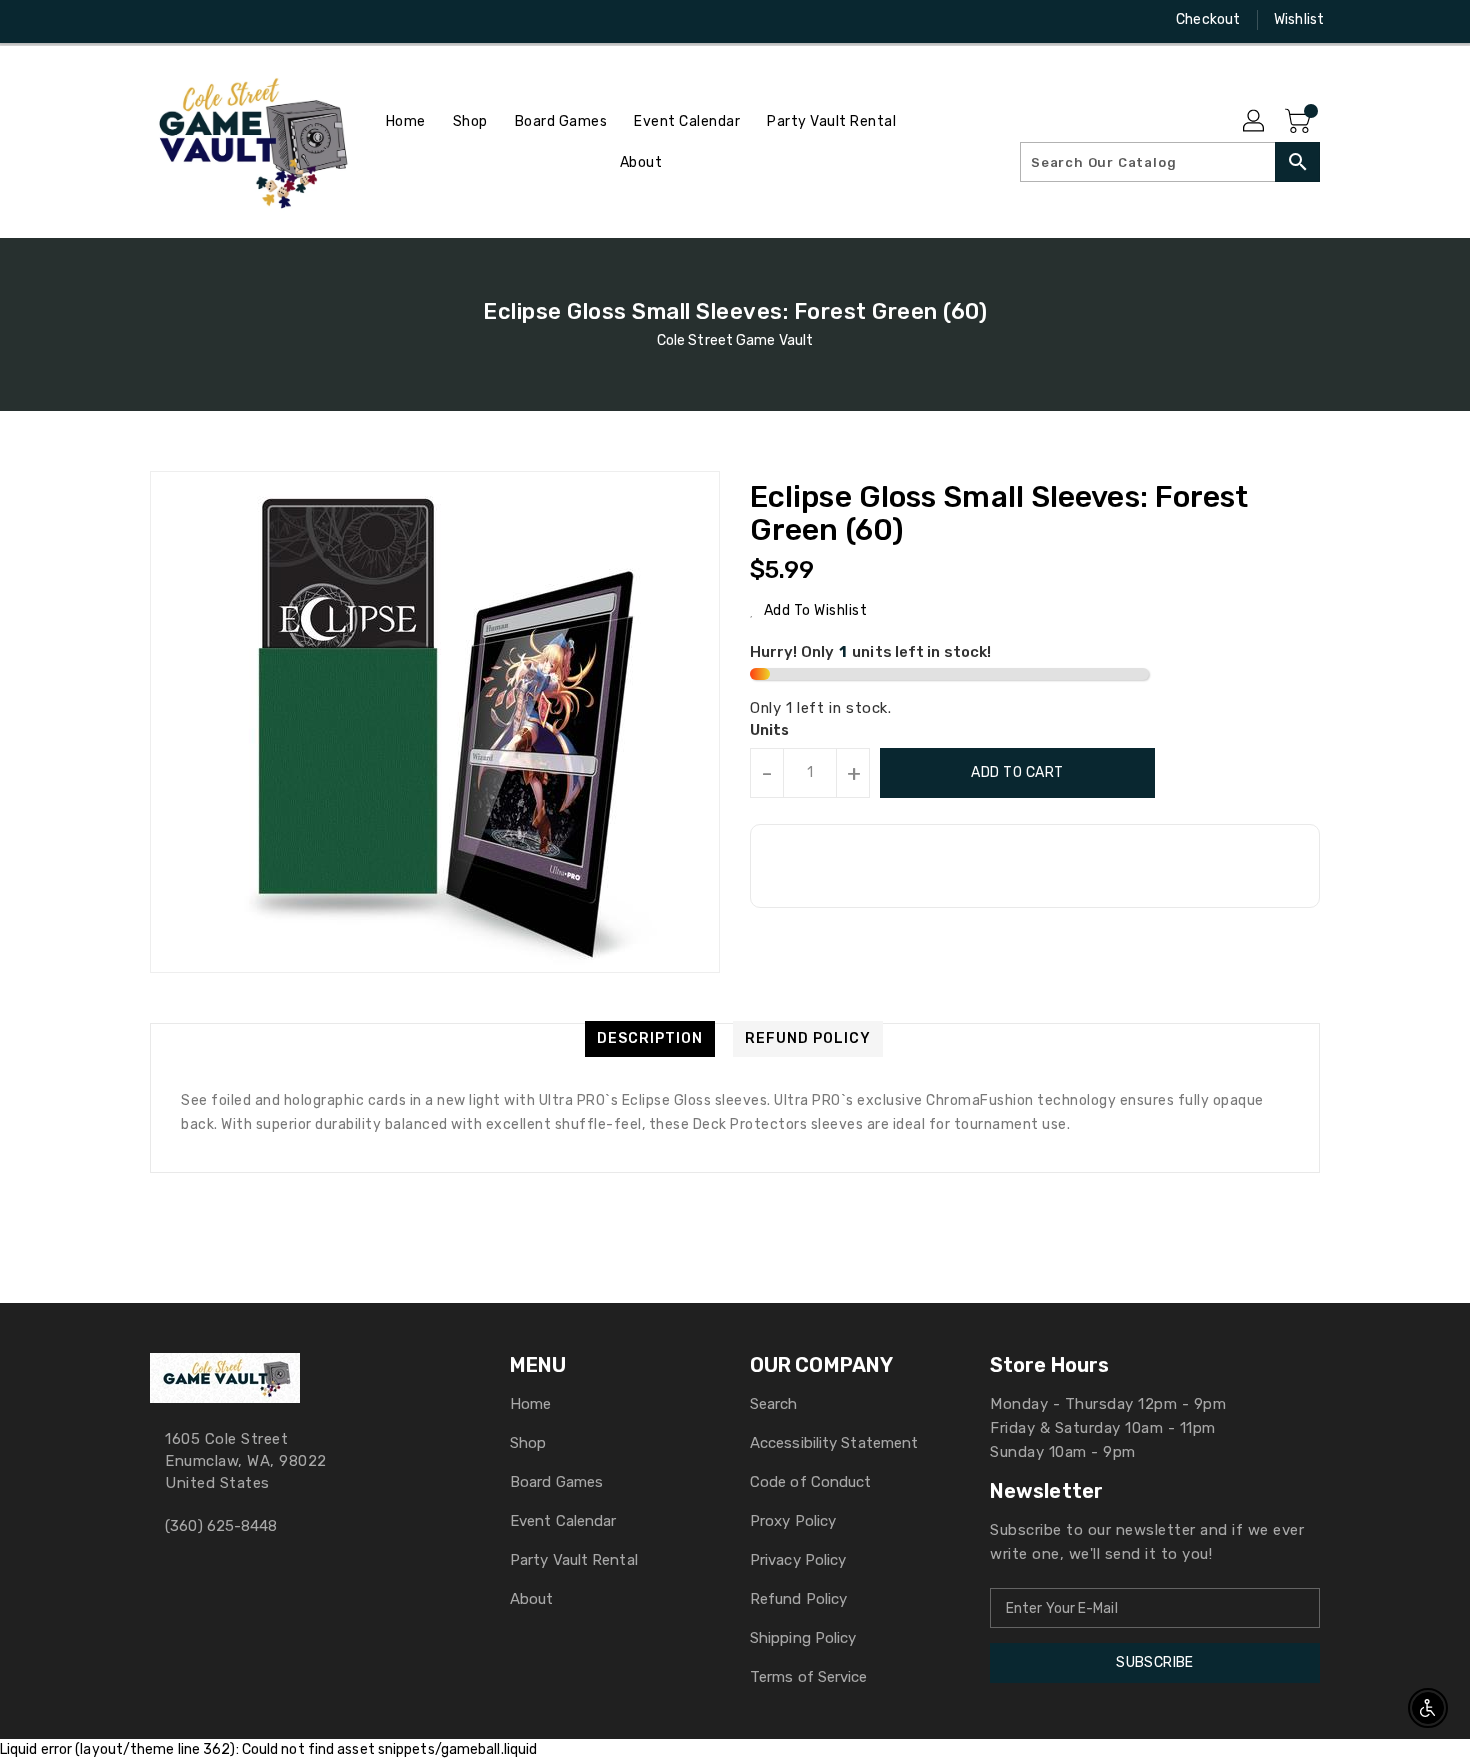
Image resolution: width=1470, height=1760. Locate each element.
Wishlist (1299, 19)
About (532, 1599)
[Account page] (1255, 122)
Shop (528, 1443)
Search (774, 1404)
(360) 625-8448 (221, 1526)
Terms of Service (809, 1677)
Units (770, 731)
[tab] (650, 1039)
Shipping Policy (803, 1638)
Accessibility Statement (834, 1443)
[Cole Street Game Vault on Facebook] (122, 20)
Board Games (556, 1482)
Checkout (1208, 19)
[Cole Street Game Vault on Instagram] (160, 20)
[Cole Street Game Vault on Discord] (198, 20)
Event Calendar (563, 1521)
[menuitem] (406, 121)
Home (530, 1404)
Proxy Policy (793, 1521)
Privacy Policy (798, 1560)
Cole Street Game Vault (735, 340)
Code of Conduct (811, 1482)
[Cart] (1300, 122)
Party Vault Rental (574, 1560)
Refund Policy (798, 1599)
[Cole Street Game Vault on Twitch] (236, 20)
